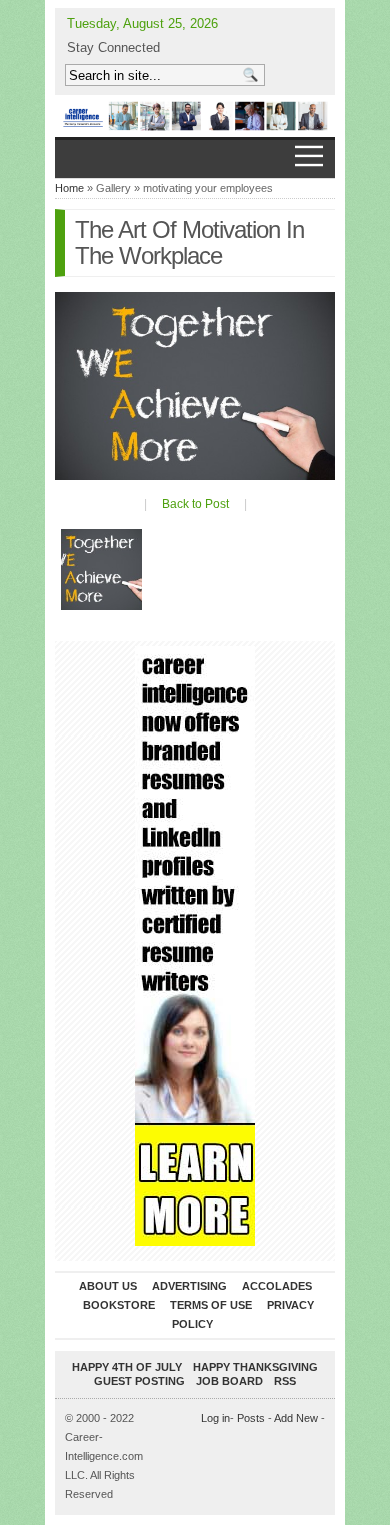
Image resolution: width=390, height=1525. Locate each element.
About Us (108, 1286)
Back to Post (195, 504)
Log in (215, 1418)
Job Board (229, 1381)
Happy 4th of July (127, 1367)
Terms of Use (211, 1305)
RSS (285, 1381)
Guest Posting (139, 1381)
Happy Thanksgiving (255, 1367)
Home (69, 188)
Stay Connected (113, 47)
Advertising (189, 1286)
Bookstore (119, 1305)
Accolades (277, 1286)
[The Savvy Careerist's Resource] (195, 116)
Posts (251, 1418)
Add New (296, 1418)
